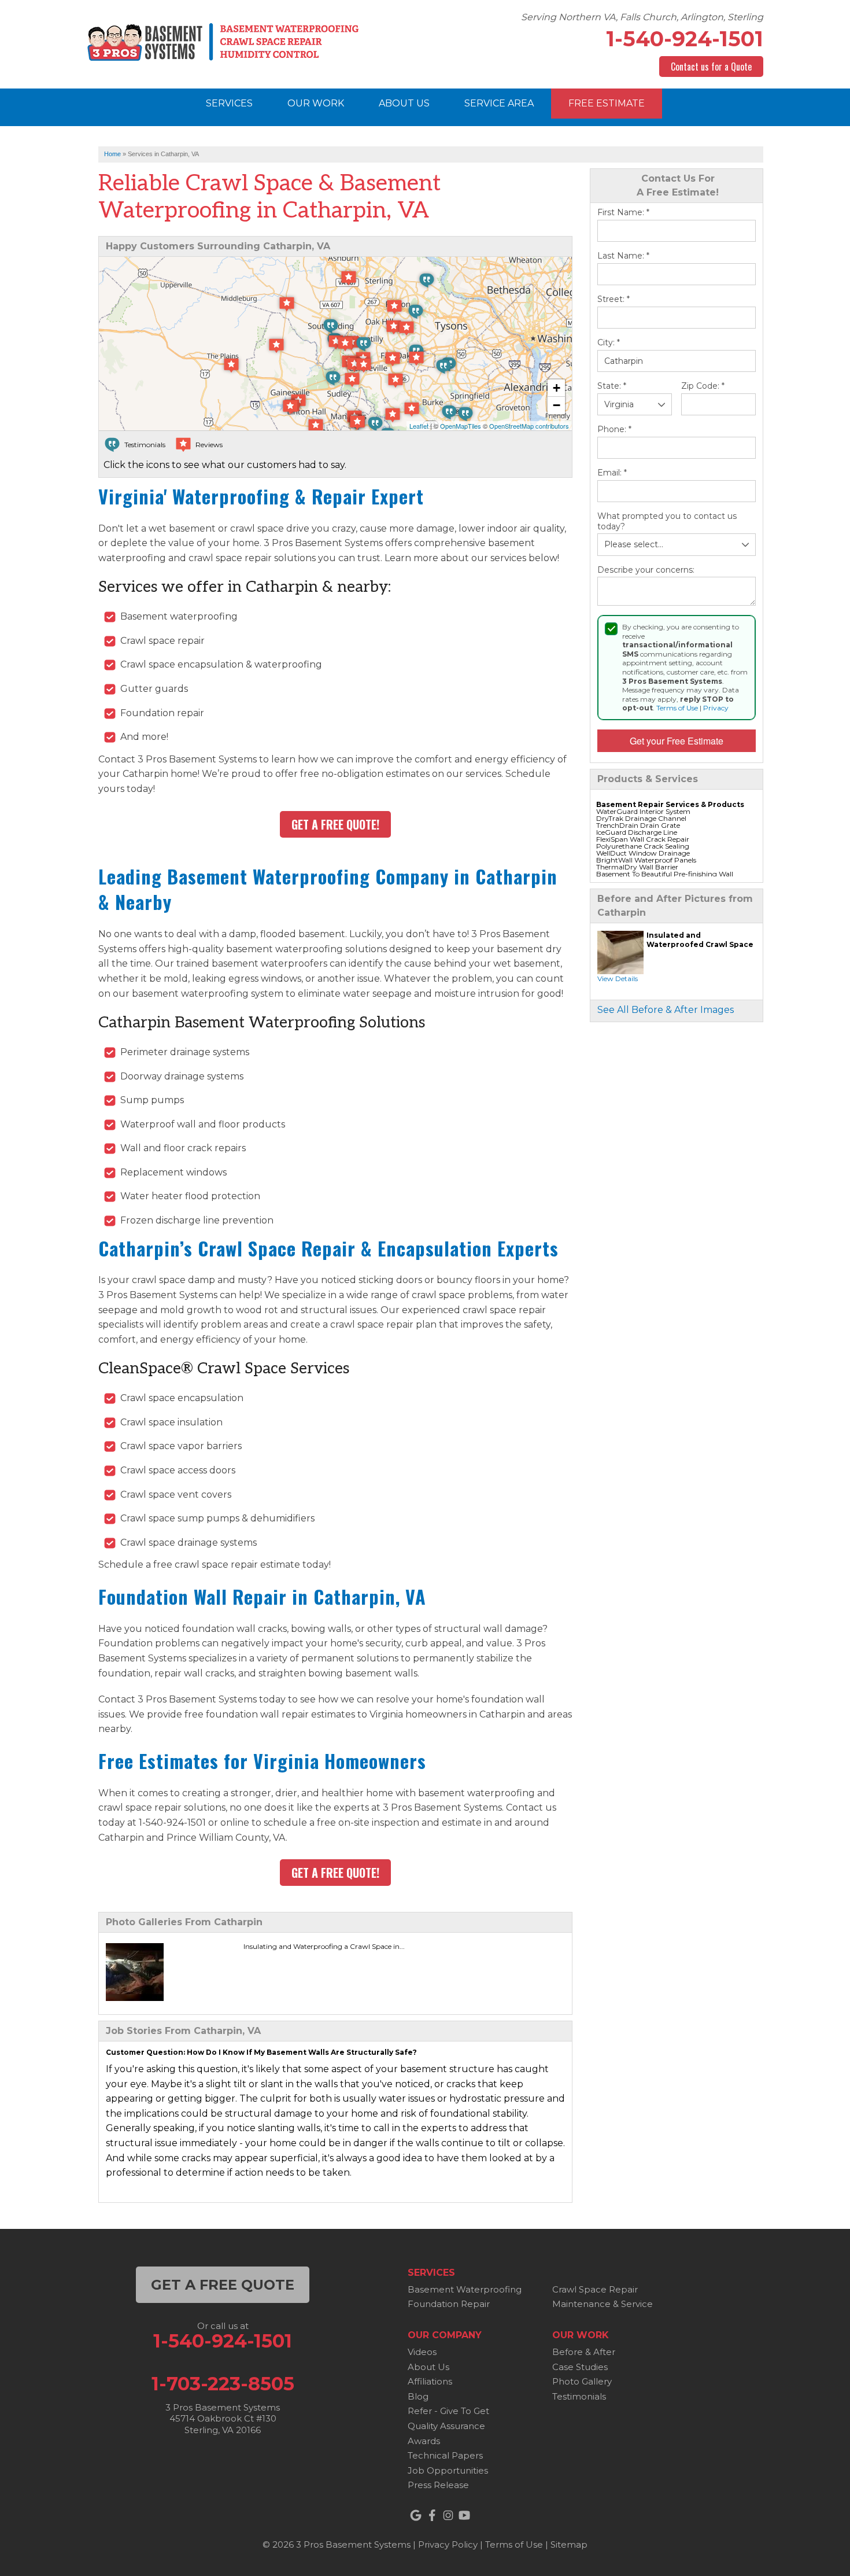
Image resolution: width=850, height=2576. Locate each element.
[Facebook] (432, 2515)
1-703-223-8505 (223, 2384)
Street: (614, 299)
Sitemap (569, 2544)
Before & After (584, 2352)
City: (609, 343)
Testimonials (579, 2396)
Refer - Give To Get (448, 2411)
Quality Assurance (446, 2426)
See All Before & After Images (666, 1010)
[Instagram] (448, 2515)
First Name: (623, 213)
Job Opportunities (448, 2470)
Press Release (438, 2485)
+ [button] (557, 388)
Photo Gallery (582, 2381)
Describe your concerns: (646, 570)
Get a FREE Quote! (335, 824)
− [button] (557, 405)
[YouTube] (464, 2515)
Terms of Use (677, 708)
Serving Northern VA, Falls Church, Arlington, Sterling (642, 17)
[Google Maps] (416, 2515)
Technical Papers (445, 2455)
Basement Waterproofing (465, 2289)
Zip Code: (703, 386)
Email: (612, 473)
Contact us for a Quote (711, 67)
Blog (418, 2396)
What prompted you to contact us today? (667, 522)
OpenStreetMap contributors (529, 426)
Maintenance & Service (603, 2304)
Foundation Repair (449, 2304)
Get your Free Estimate (677, 741)
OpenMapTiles (461, 426)
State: (612, 386)
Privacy (716, 708)
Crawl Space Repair (595, 2289)
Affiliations (430, 2381)
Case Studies (580, 2367)
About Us (428, 2367)
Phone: (614, 430)
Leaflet (419, 426)
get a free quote (223, 2285)
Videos (422, 2352)
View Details (618, 979)
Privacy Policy (448, 2544)
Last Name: (623, 256)
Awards (424, 2441)
